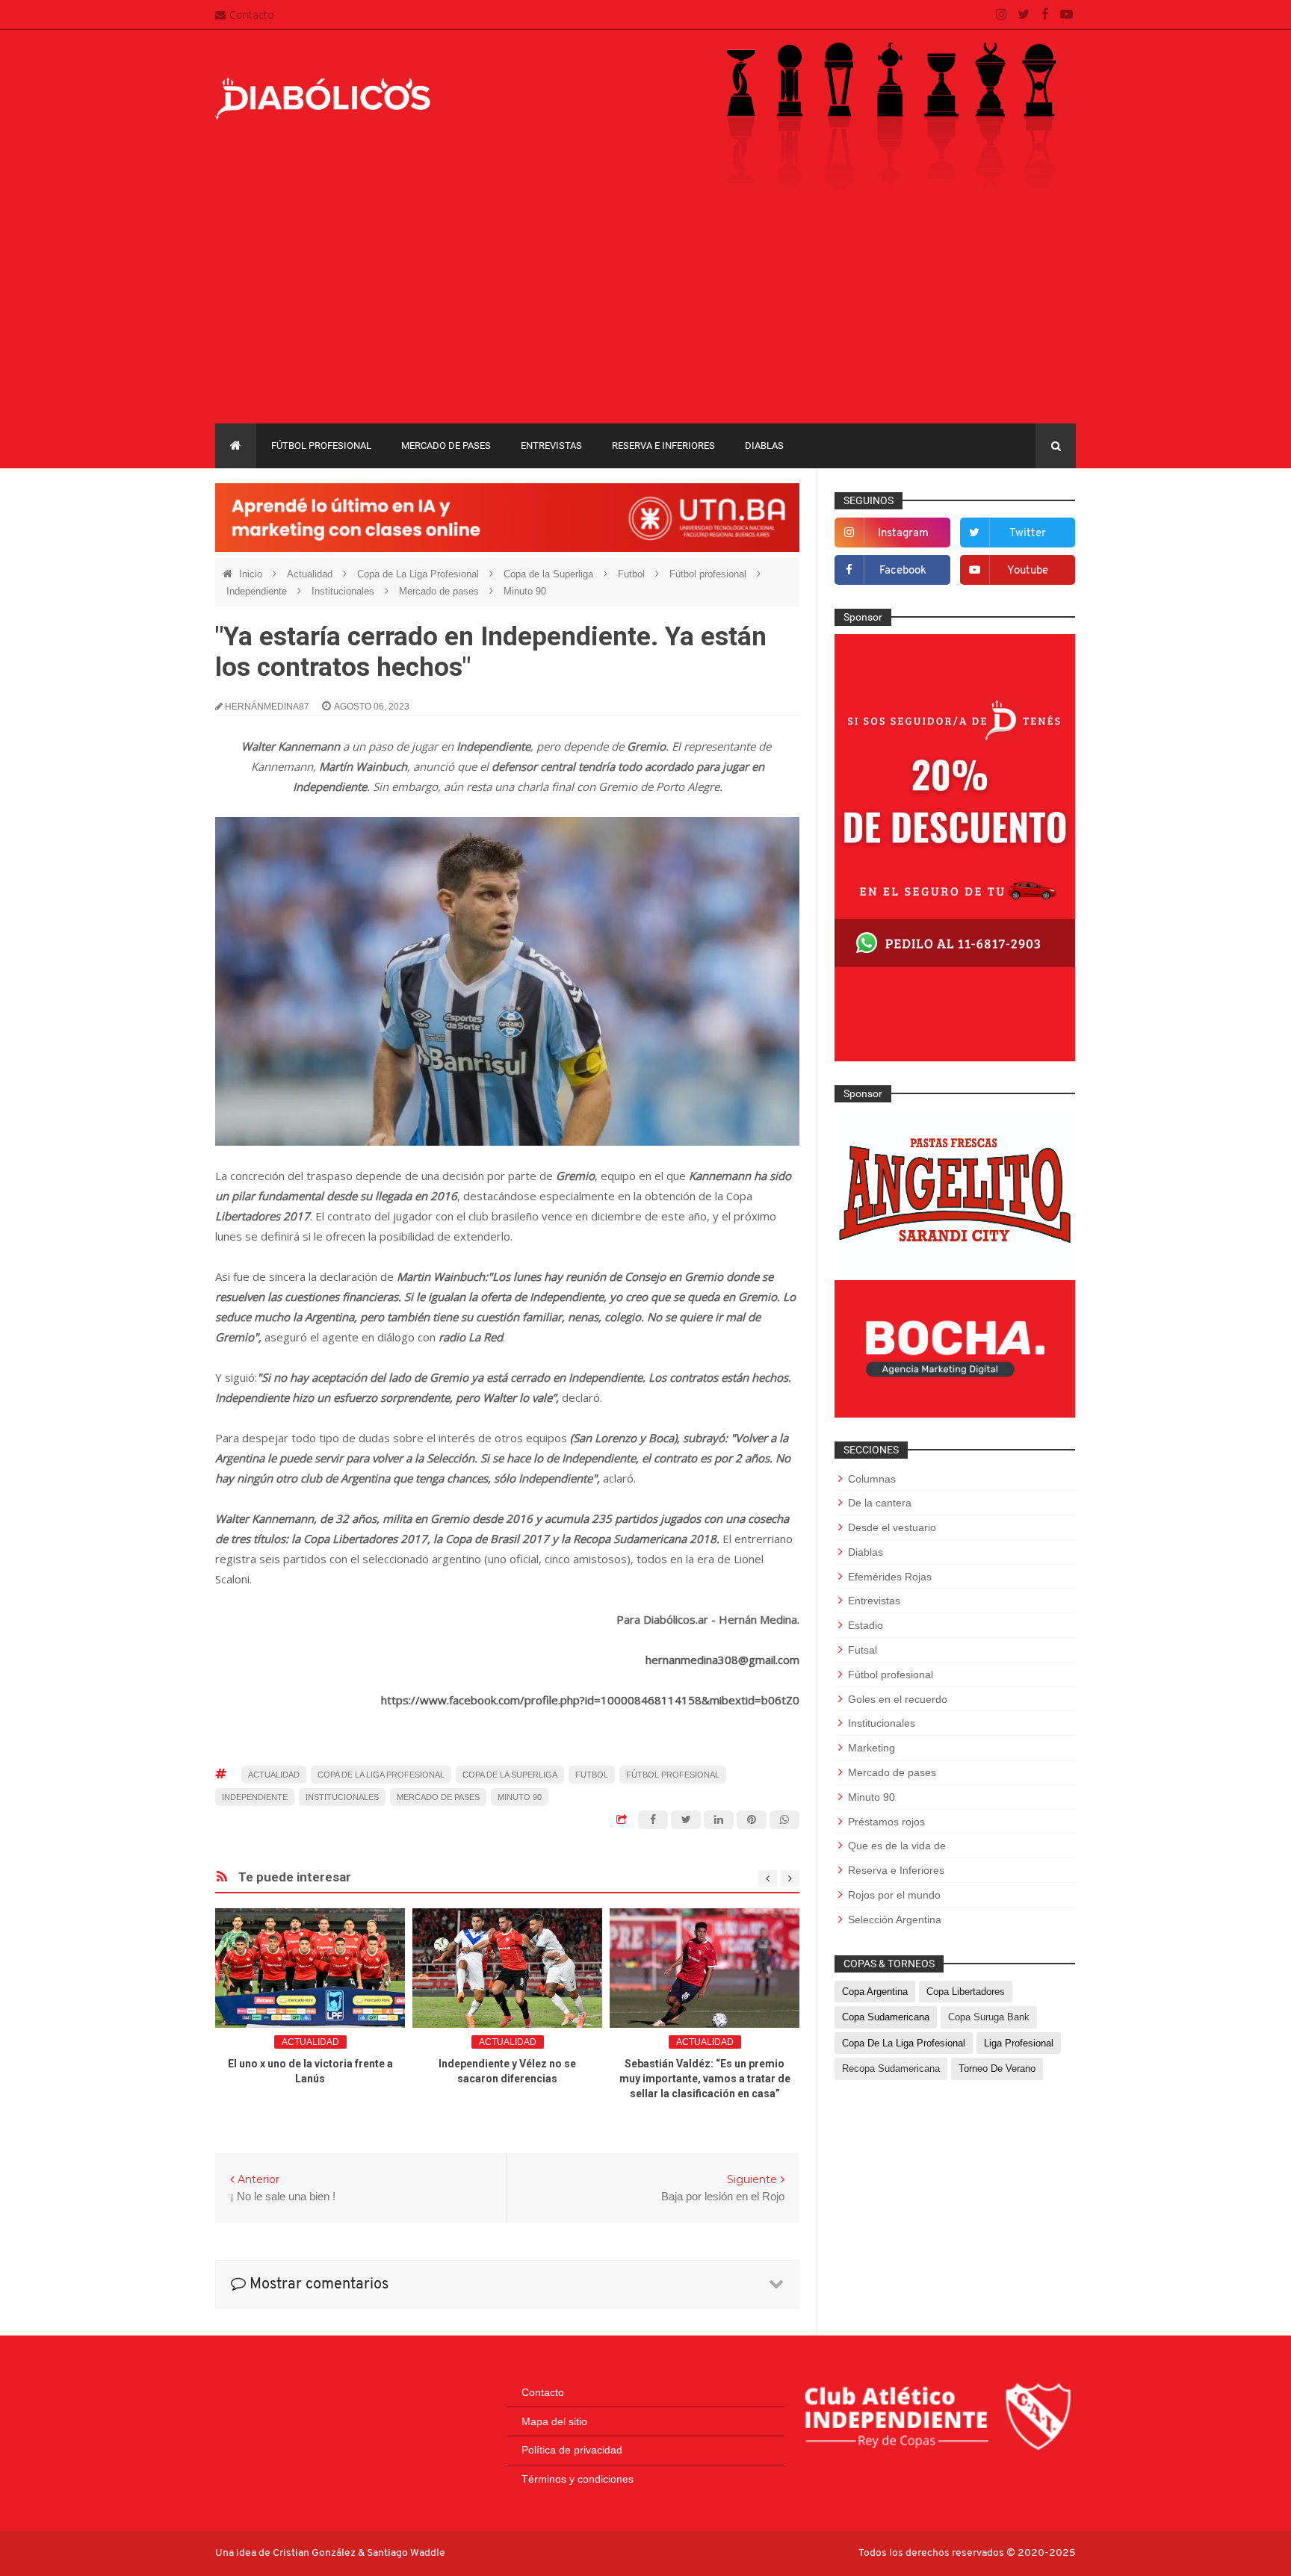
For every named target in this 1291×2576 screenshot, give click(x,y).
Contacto (252, 15)
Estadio (866, 1625)
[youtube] (1066, 15)
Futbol (633, 574)
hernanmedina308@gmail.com (722, 1660)
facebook (903, 571)
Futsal (863, 1650)
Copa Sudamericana (886, 2017)
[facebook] (1045, 15)
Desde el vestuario (892, 1527)
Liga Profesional (1019, 2043)
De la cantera (880, 1503)
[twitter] (1023, 15)
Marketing (871, 1748)
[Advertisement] (645, 311)
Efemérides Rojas (890, 1577)
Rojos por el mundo (894, 1895)
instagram (903, 534)
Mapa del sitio (554, 2421)
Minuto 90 (525, 591)
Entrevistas (551, 446)
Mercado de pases (446, 446)
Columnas (872, 1479)
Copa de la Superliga (550, 574)
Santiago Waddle (406, 2553)
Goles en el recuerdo (898, 1699)
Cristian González (315, 2553)
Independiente (258, 591)
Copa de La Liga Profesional (420, 574)
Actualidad (311, 574)
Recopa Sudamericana (891, 2068)
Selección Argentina (895, 1919)
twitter (1028, 534)
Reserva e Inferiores (663, 446)
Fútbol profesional (321, 446)
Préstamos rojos (886, 1822)
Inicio (252, 574)
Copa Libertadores (966, 1992)
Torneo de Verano (997, 2068)
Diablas (764, 446)
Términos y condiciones (578, 2479)
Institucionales (344, 591)
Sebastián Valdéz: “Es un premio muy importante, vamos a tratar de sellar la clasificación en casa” (705, 2079)
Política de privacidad (572, 2450)
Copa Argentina (875, 1992)
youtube (1028, 571)
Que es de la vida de (897, 1846)
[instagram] (1001, 15)
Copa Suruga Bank (989, 2017)
